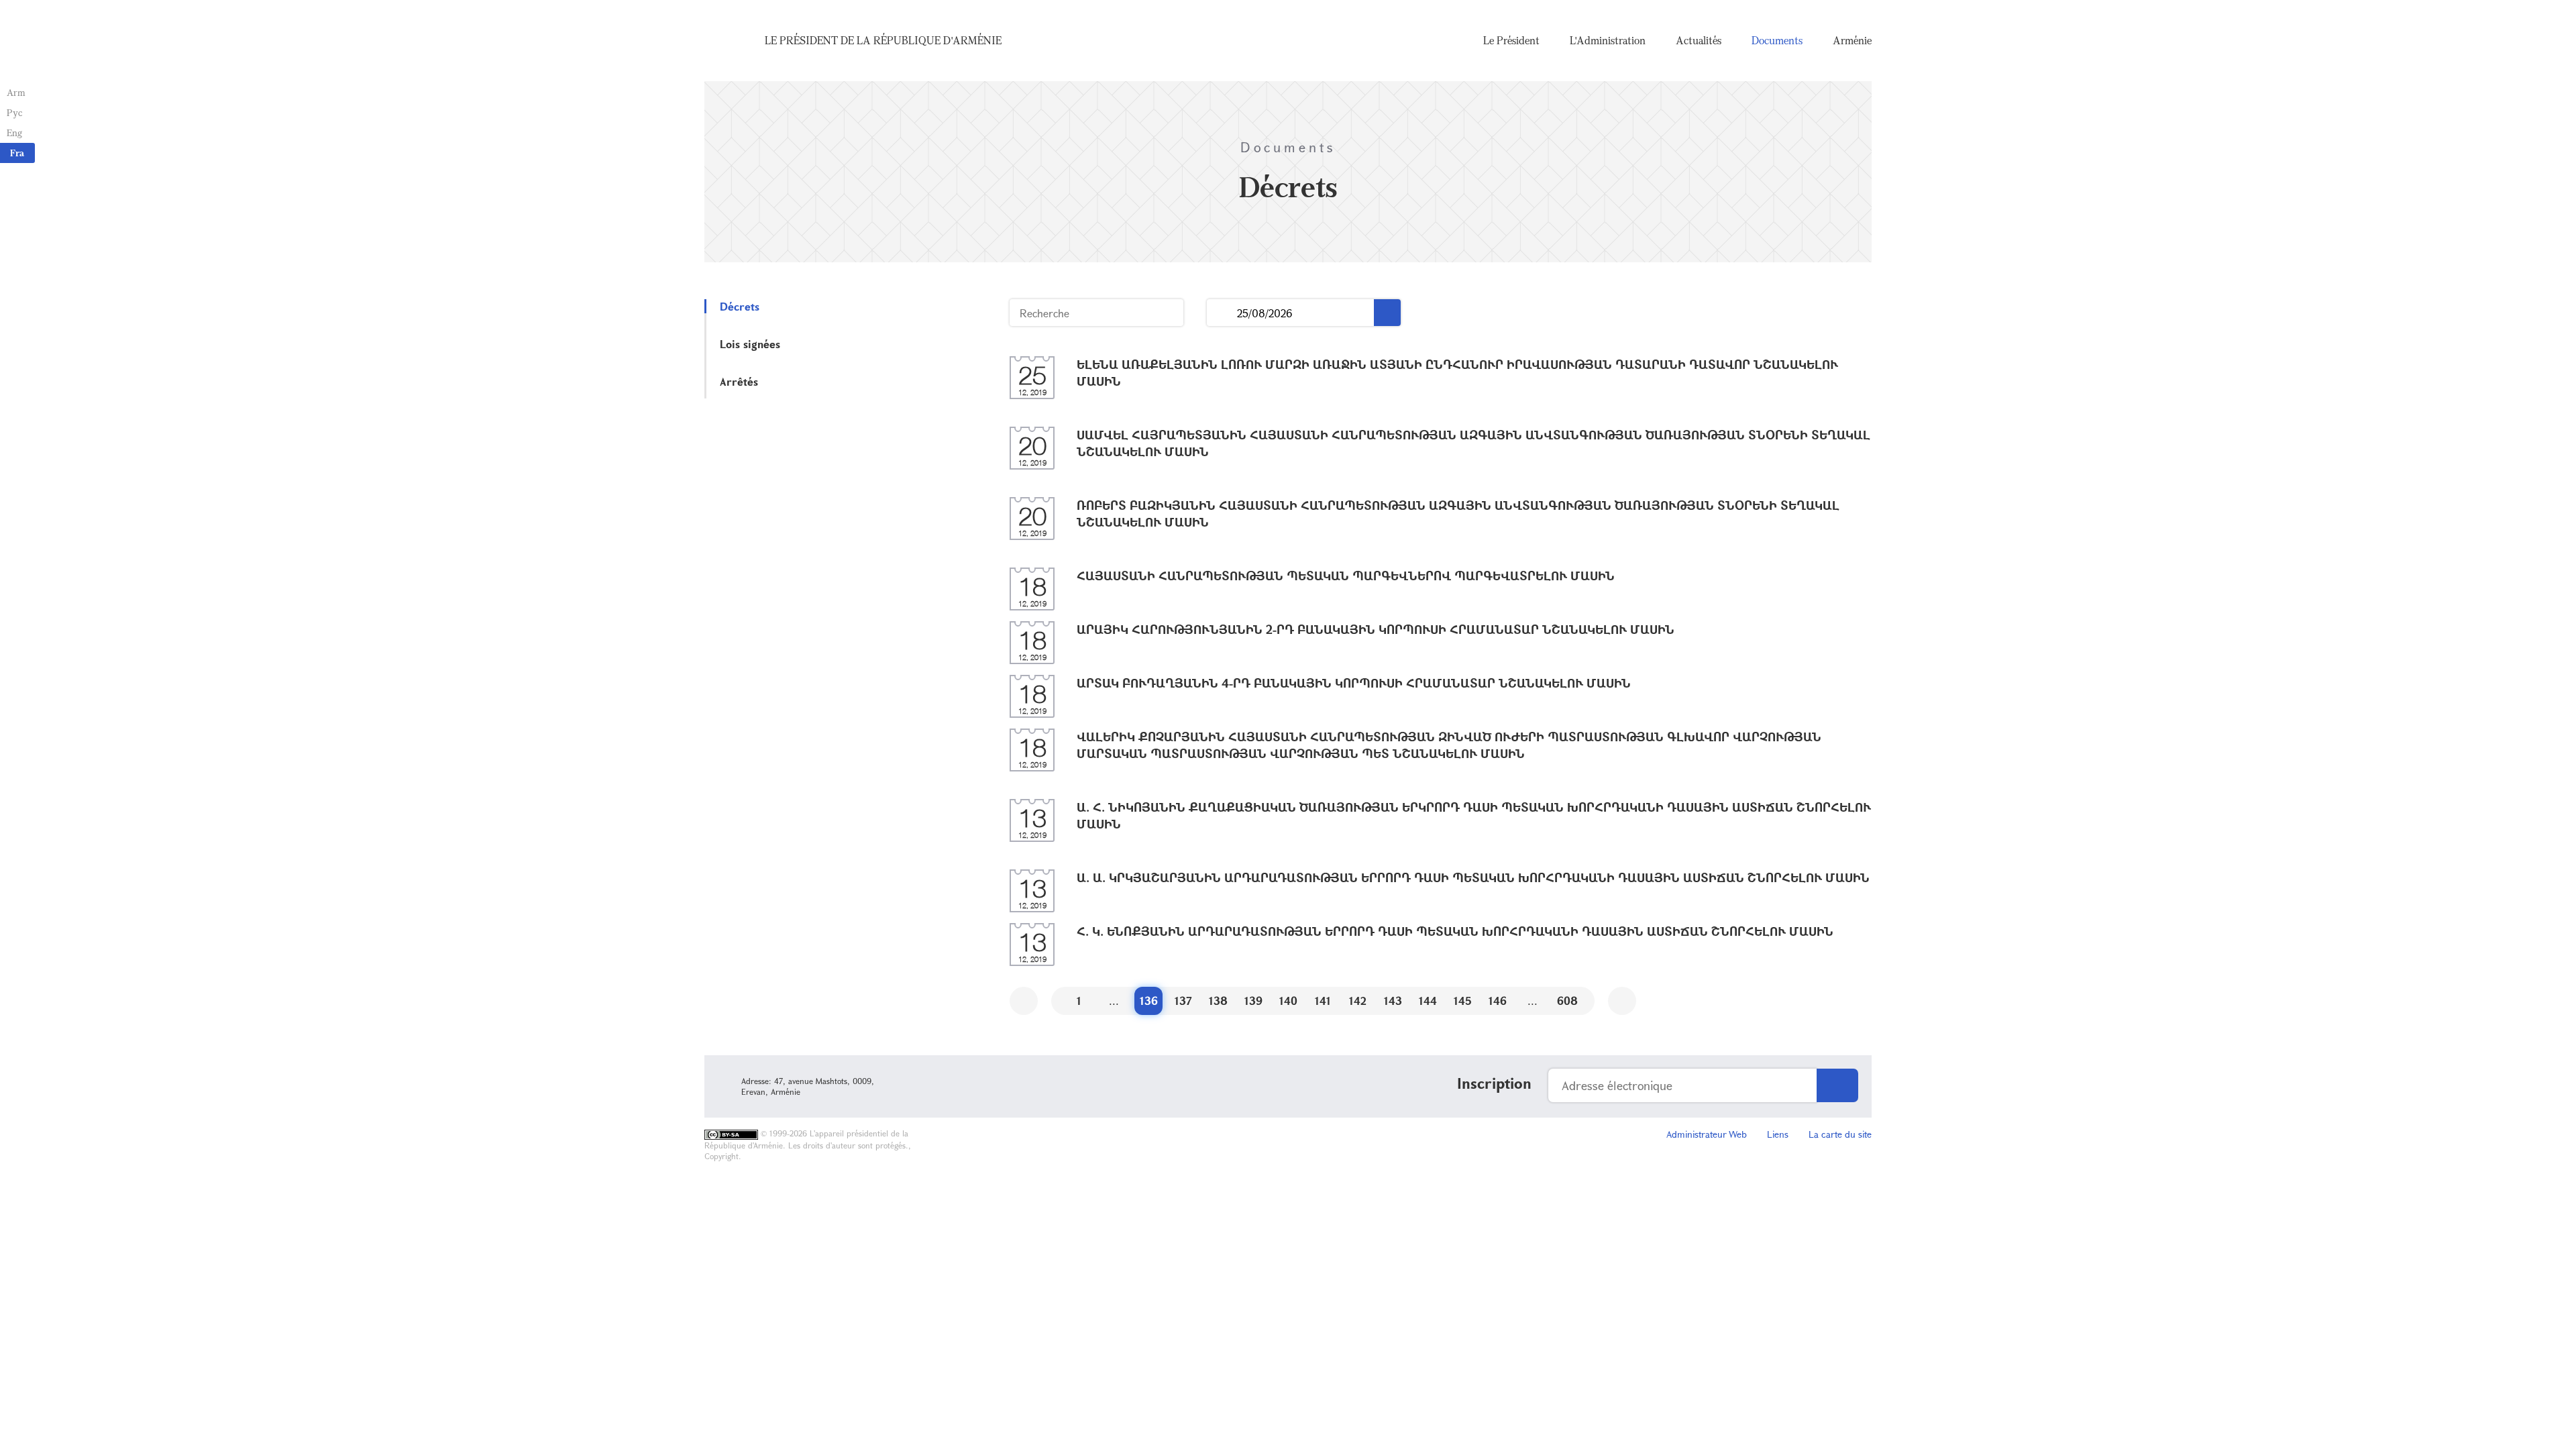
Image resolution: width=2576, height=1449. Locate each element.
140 (1288, 1001)
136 (1149, 1001)
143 (1393, 1001)
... (1222, 313)
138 (1218, 1001)
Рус (14, 112)
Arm (16, 92)
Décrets (740, 306)
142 (1358, 1001)
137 (1183, 1001)
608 (1567, 1001)
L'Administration (1608, 40)
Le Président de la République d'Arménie (883, 40)
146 (1498, 1001)
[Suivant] (1622, 1001)
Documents (1777, 40)
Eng (14, 132)
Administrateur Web (1707, 1134)
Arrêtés (739, 381)
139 (1253, 1001)
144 (1428, 1001)
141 (1323, 1001)
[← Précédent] (1024, 1001)
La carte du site (1840, 1134)
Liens (1778, 1134)
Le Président (1511, 40)
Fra (17, 153)
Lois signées (750, 344)
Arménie (1852, 40)
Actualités (1699, 40)
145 (1463, 1001)
